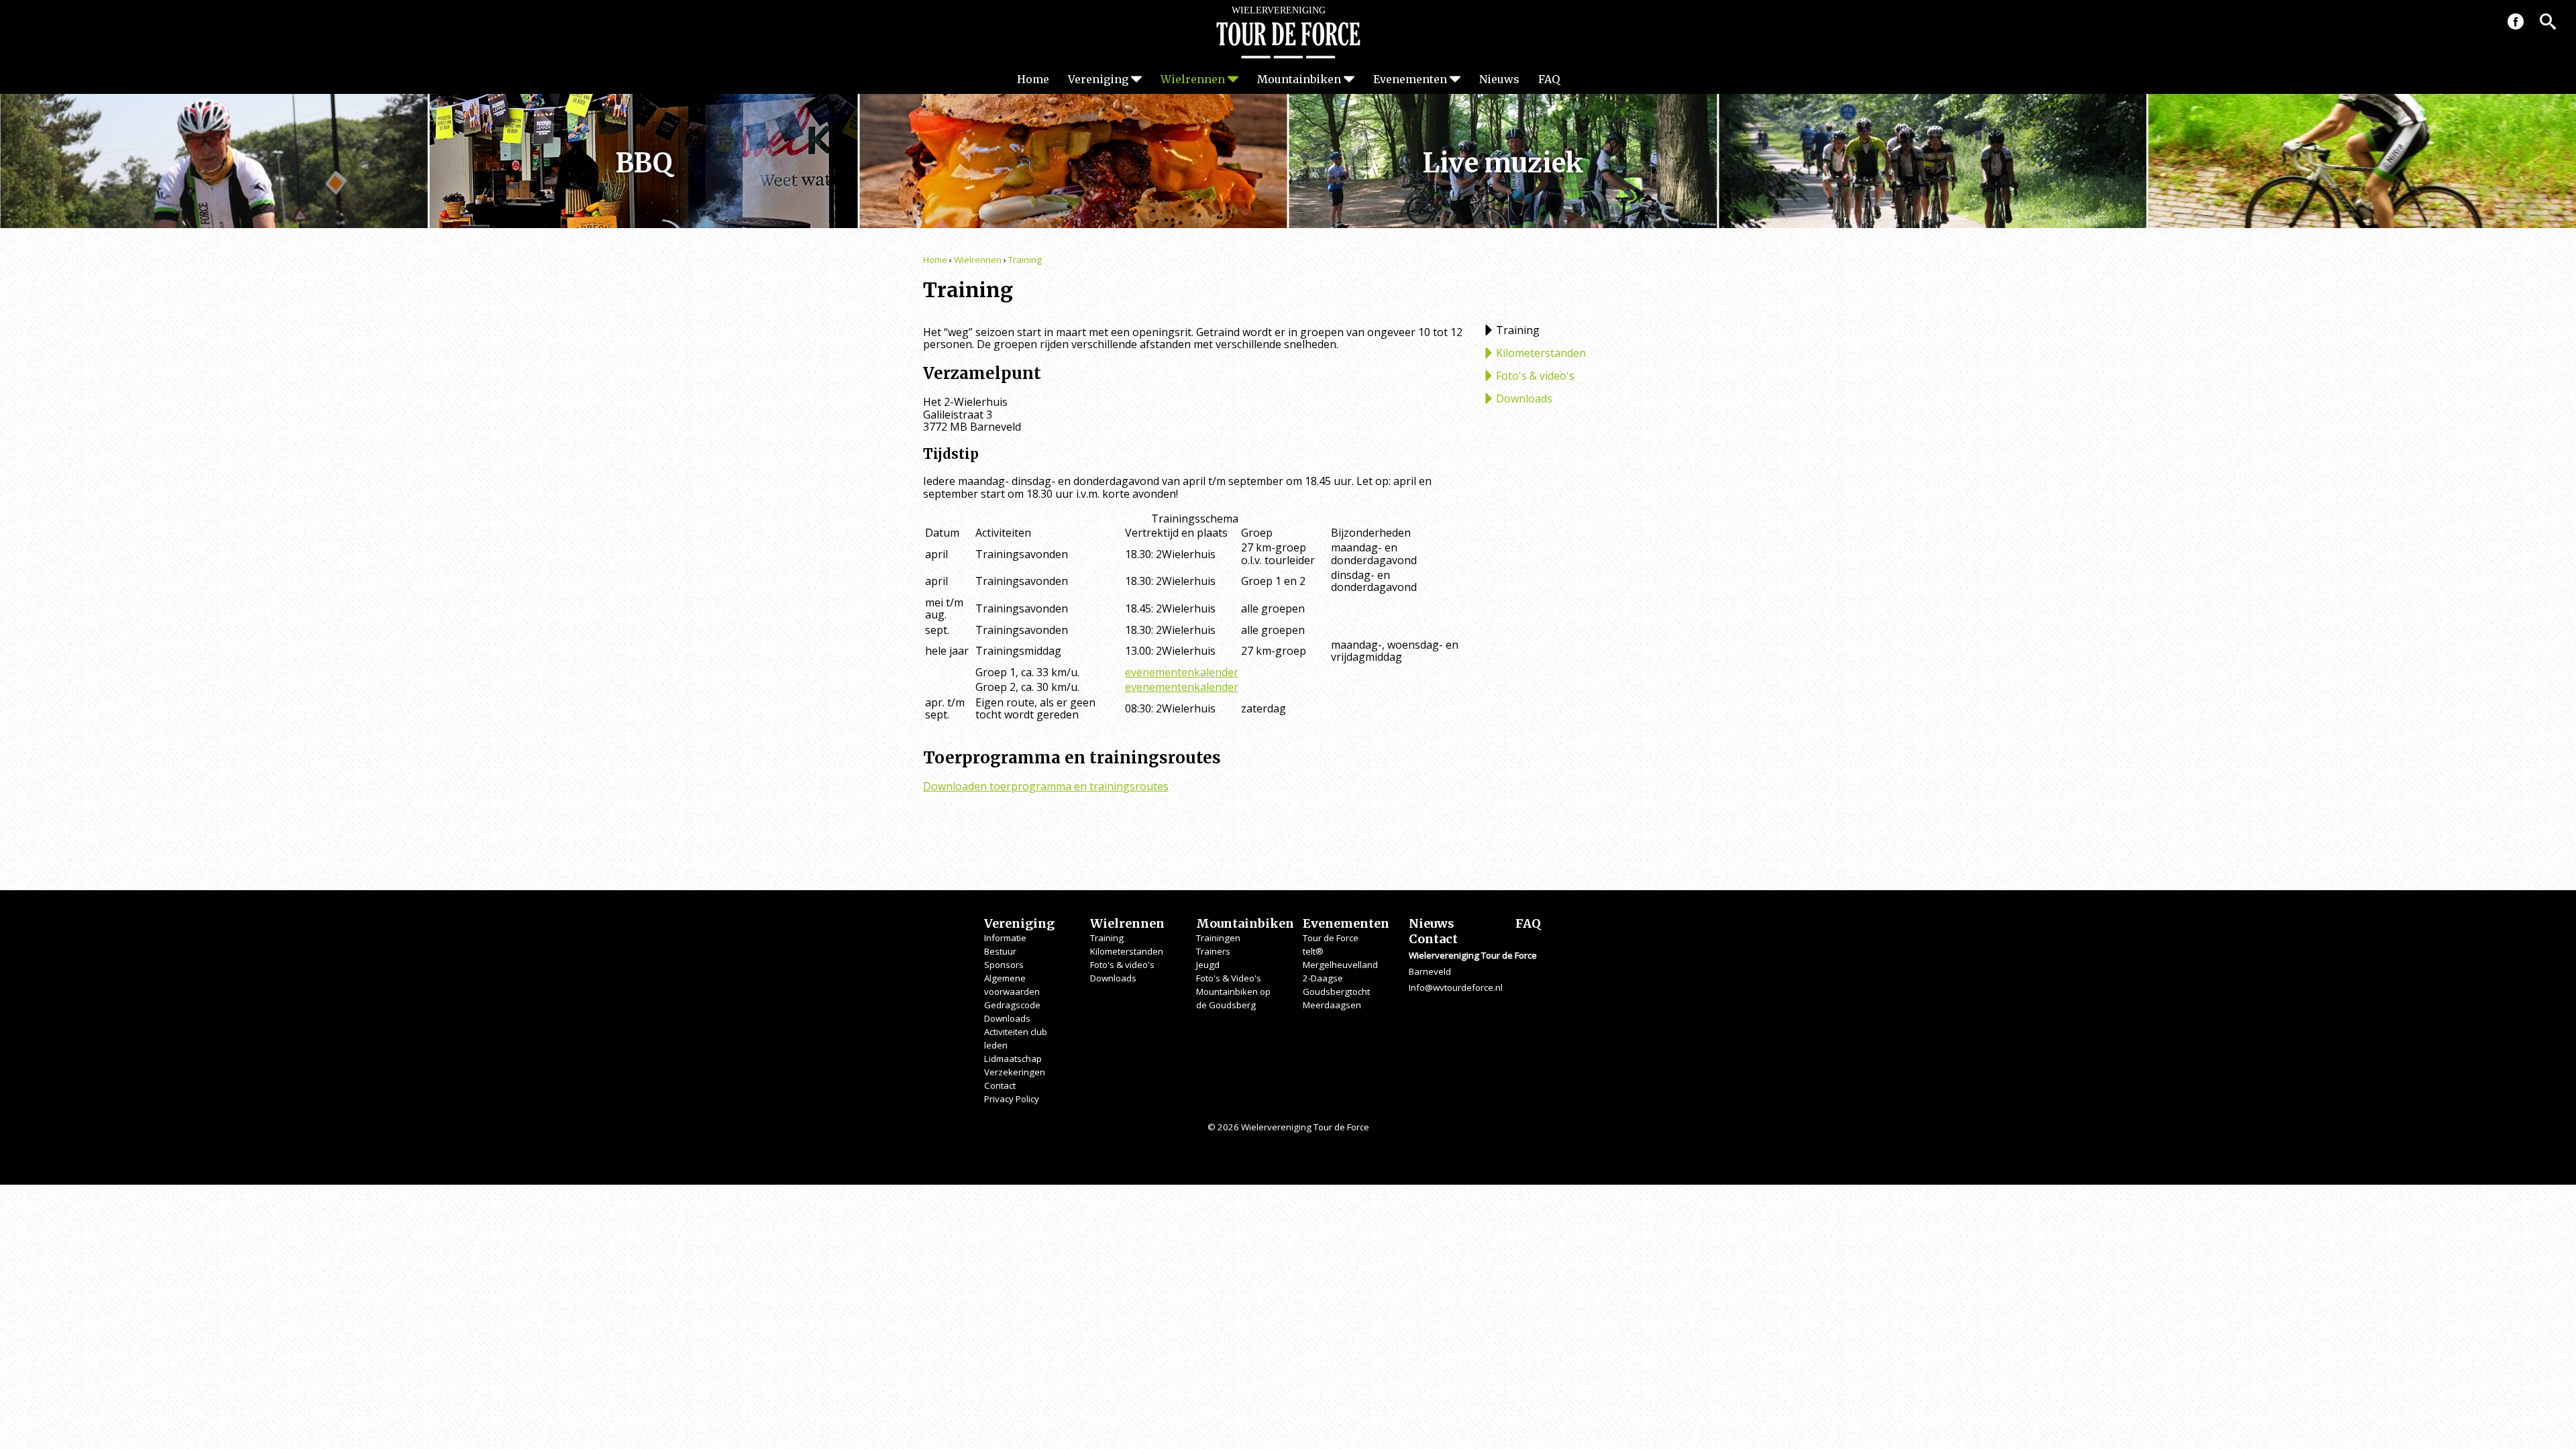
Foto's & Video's (1229, 978)
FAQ (1549, 79)
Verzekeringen (1015, 1072)
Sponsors (1004, 965)
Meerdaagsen (1332, 1005)
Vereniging (1098, 79)
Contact (1000, 1085)
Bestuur (1000, 951)
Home (1033, 79)
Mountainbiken (1299, 79)
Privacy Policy (1012, 1099)
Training (1025, 260)
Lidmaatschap (1013, 1059)
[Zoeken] (2548, 21)
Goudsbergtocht (1336, 991)
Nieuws (1499, 79)
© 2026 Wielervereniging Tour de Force (1288, 1127)
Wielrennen (1193, 79)
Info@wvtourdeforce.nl (1456, 987)
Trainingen (1218, 938)
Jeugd (1208, 965)
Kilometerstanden (1541, 353)
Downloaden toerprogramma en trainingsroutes (1046, 786)
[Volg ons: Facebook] (2516, 21)
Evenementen (1410, 79)
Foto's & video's (1535, 376)
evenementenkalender (1182, 672)
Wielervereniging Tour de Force (1288, 32)
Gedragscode (1012, 1005)
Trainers (1213, 951)
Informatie (1005, 938)
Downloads (1524, 398)
